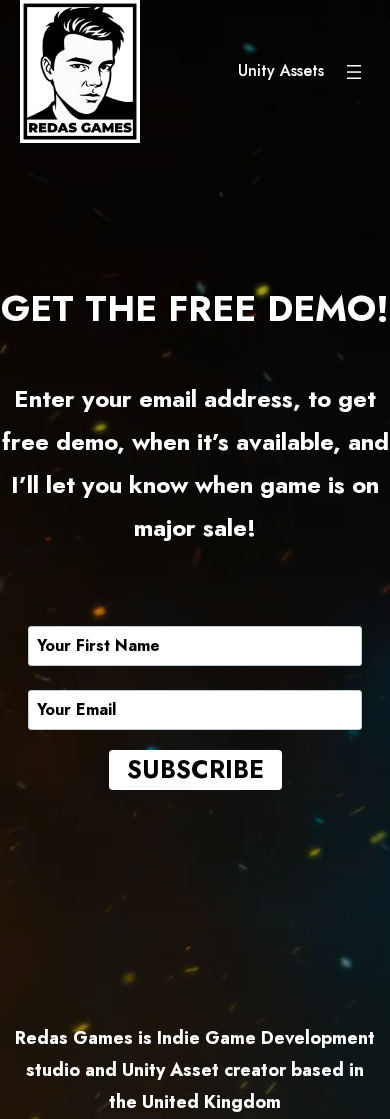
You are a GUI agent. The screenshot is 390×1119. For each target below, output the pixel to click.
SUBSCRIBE (195, 769)
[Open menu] (354, 72)
